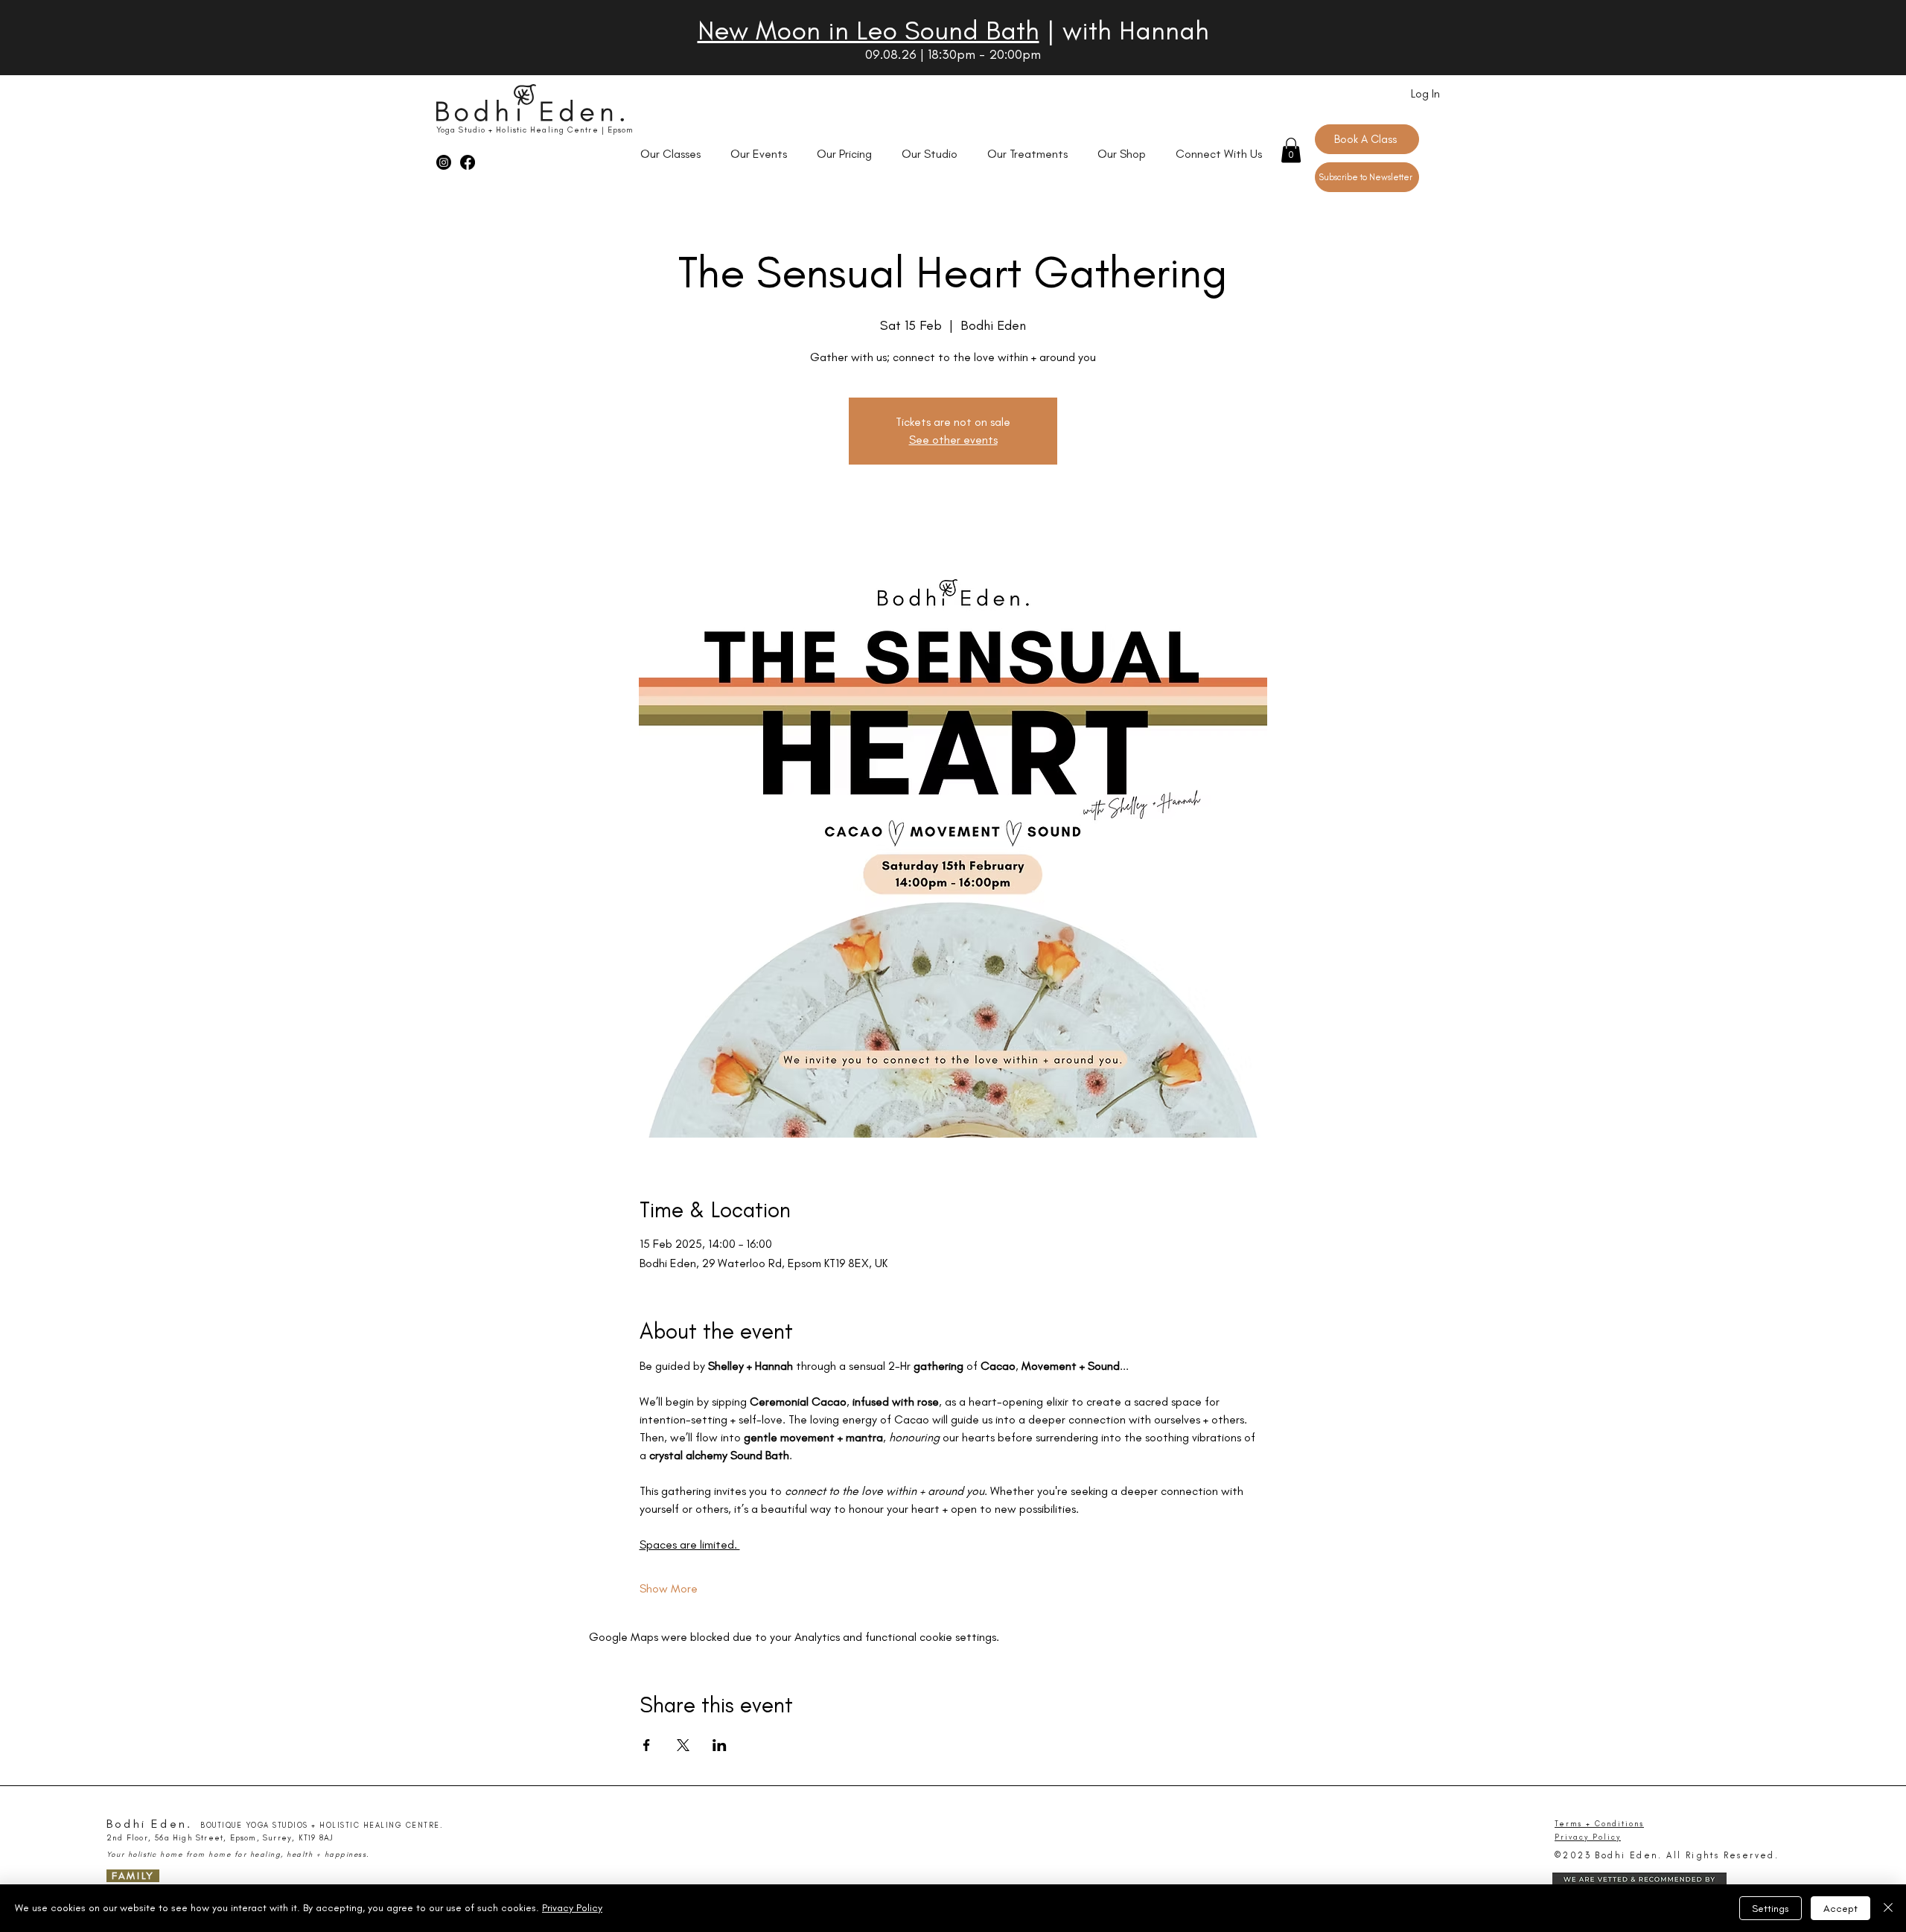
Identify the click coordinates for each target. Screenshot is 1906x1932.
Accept (1840, 1909)
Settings (1770, 1909)
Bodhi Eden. (149, 1824)
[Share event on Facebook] (647, 1745)
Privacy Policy (572, 1908)
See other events (953, 440)
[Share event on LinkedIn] (720, 1745)
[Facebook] (468, 162)
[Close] (1888, 1908)
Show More (669, 1588)
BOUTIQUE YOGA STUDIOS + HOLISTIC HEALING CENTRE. (322, 1826)
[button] (1291, 150)
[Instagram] (444, 162)
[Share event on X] (683, 1745)
